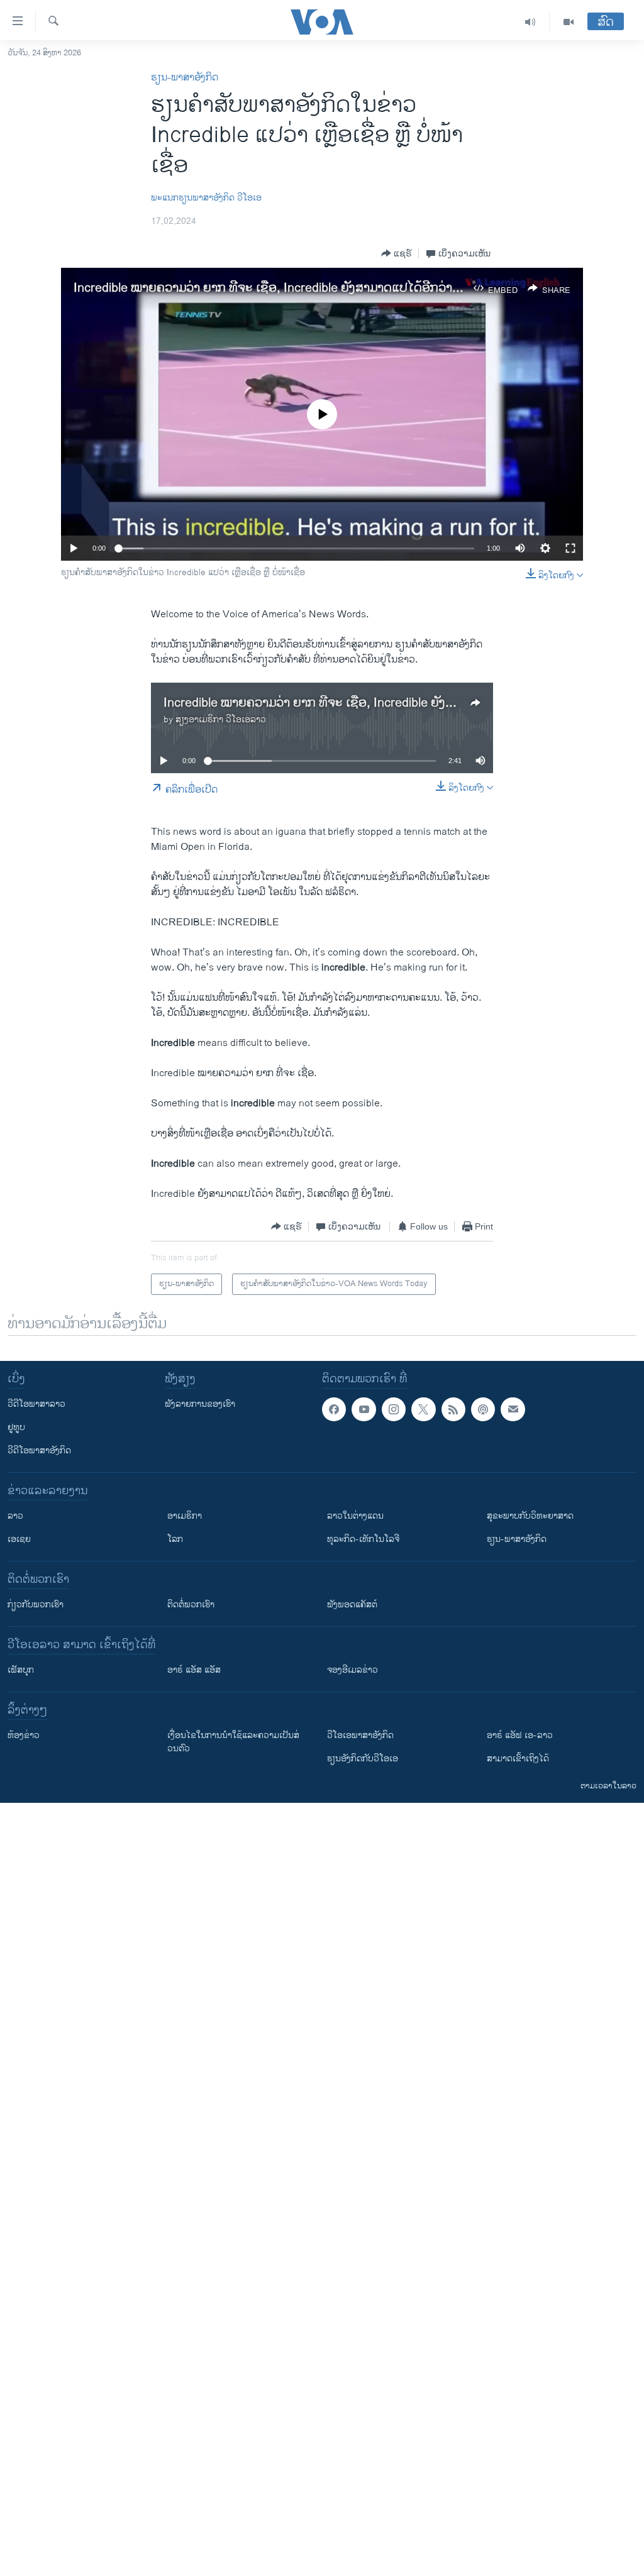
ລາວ (15, 1516)
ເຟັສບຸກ (21, 1670)
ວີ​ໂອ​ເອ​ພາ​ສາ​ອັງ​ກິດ (360, 1735)
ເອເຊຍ (19, 1539)
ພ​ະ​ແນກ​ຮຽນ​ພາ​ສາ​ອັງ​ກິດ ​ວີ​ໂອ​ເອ (206, 198)
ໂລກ (175, 1539)
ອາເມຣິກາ (185, 1516)
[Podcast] (483, 1409)
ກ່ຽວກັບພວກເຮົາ (36, 1604)
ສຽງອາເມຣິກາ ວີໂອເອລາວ (221, 719)
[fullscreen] (570, 548)
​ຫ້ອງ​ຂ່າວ (24, 1735)
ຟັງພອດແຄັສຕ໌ (352, 1604)
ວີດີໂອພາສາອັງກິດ (39, 1450)
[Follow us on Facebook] (334, 1409)
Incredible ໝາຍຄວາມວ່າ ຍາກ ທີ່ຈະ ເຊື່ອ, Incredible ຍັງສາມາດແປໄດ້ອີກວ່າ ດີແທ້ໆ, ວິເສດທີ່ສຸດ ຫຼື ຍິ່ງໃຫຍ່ (337, 288)
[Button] (397, 253)
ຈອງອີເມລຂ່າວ (353, 1670)
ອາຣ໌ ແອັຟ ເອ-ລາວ (520, 1735)
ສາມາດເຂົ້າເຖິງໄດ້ (518, 1759)
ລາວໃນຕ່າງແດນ (355, 1516)
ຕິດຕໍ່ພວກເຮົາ (191, 1604)
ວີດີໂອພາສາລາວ (36, 1404)
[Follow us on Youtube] (364, 1409)
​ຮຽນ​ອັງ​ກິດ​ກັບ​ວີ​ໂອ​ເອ (363, 1759)
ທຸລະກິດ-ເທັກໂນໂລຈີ (363, 1539)
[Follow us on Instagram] (394, 1409)
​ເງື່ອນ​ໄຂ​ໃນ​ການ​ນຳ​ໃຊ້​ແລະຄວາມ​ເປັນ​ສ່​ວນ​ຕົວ (233, 1742)
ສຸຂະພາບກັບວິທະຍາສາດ (530, 1516)
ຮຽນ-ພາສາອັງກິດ (185, 78)
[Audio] (530, 22)
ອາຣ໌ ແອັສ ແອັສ (194, 1670)
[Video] (569, 22)
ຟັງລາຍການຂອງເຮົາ (200, 1404)
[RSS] (453, 1409)
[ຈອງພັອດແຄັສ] (513, 1409)
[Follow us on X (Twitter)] (423, 1409)
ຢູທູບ (16, 1427)
